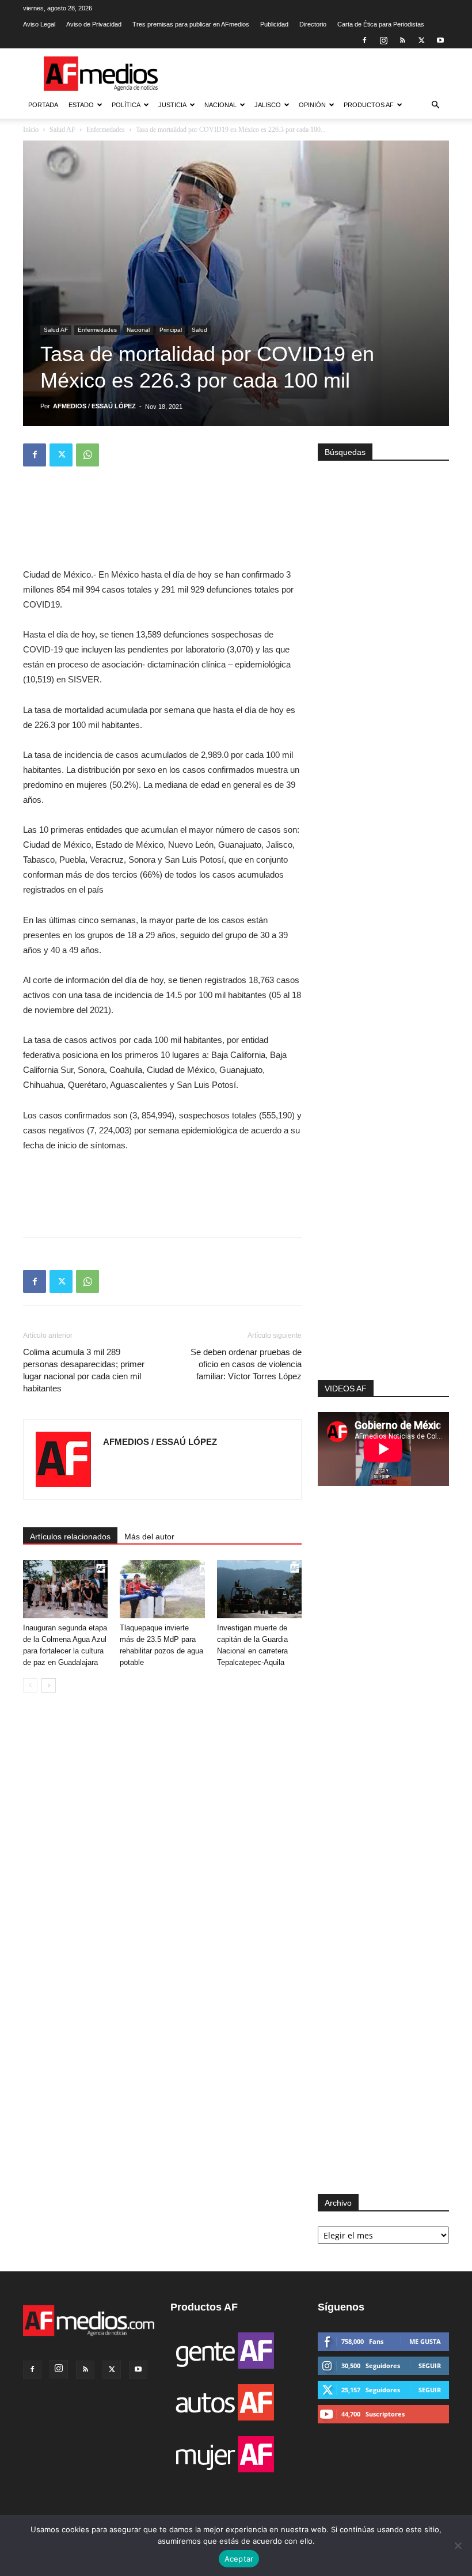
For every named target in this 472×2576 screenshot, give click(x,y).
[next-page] (49, 1685)
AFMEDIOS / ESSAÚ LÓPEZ (94, 406)
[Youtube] (440, 40)
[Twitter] (421, 40)
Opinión (312, 105)
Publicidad (274, 24)
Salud (199, 330)
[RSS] (402, 40)
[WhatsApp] (87, 455)
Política (126, 105)
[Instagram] (383, 40)
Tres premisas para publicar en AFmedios (191, 24)
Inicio (31, 130)
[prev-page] (30, 1685)
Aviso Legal (39, 24)
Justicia (172, 105)
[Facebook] (364, 40)
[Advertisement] (383, 1240)
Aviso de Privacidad (94, 24)
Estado (81, 105)
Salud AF (62, 130)
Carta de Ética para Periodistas (381, 24)
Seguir (430, 2366)
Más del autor (149, 1537)
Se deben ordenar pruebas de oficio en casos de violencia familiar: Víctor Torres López (246, 1364)
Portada (43, 105)
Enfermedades (106, 130)
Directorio (313, 24)
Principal (171, 330)
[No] (458, 2545)
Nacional (220, 105)
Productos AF (369, 105)
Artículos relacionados (70, 1537)
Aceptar (239, 2559)
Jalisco (268, 105)
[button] (435, 105)
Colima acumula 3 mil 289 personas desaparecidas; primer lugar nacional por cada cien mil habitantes (84, 1370)
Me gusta (425, 2341)
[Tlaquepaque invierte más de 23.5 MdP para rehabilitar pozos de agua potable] (162, 1589)
